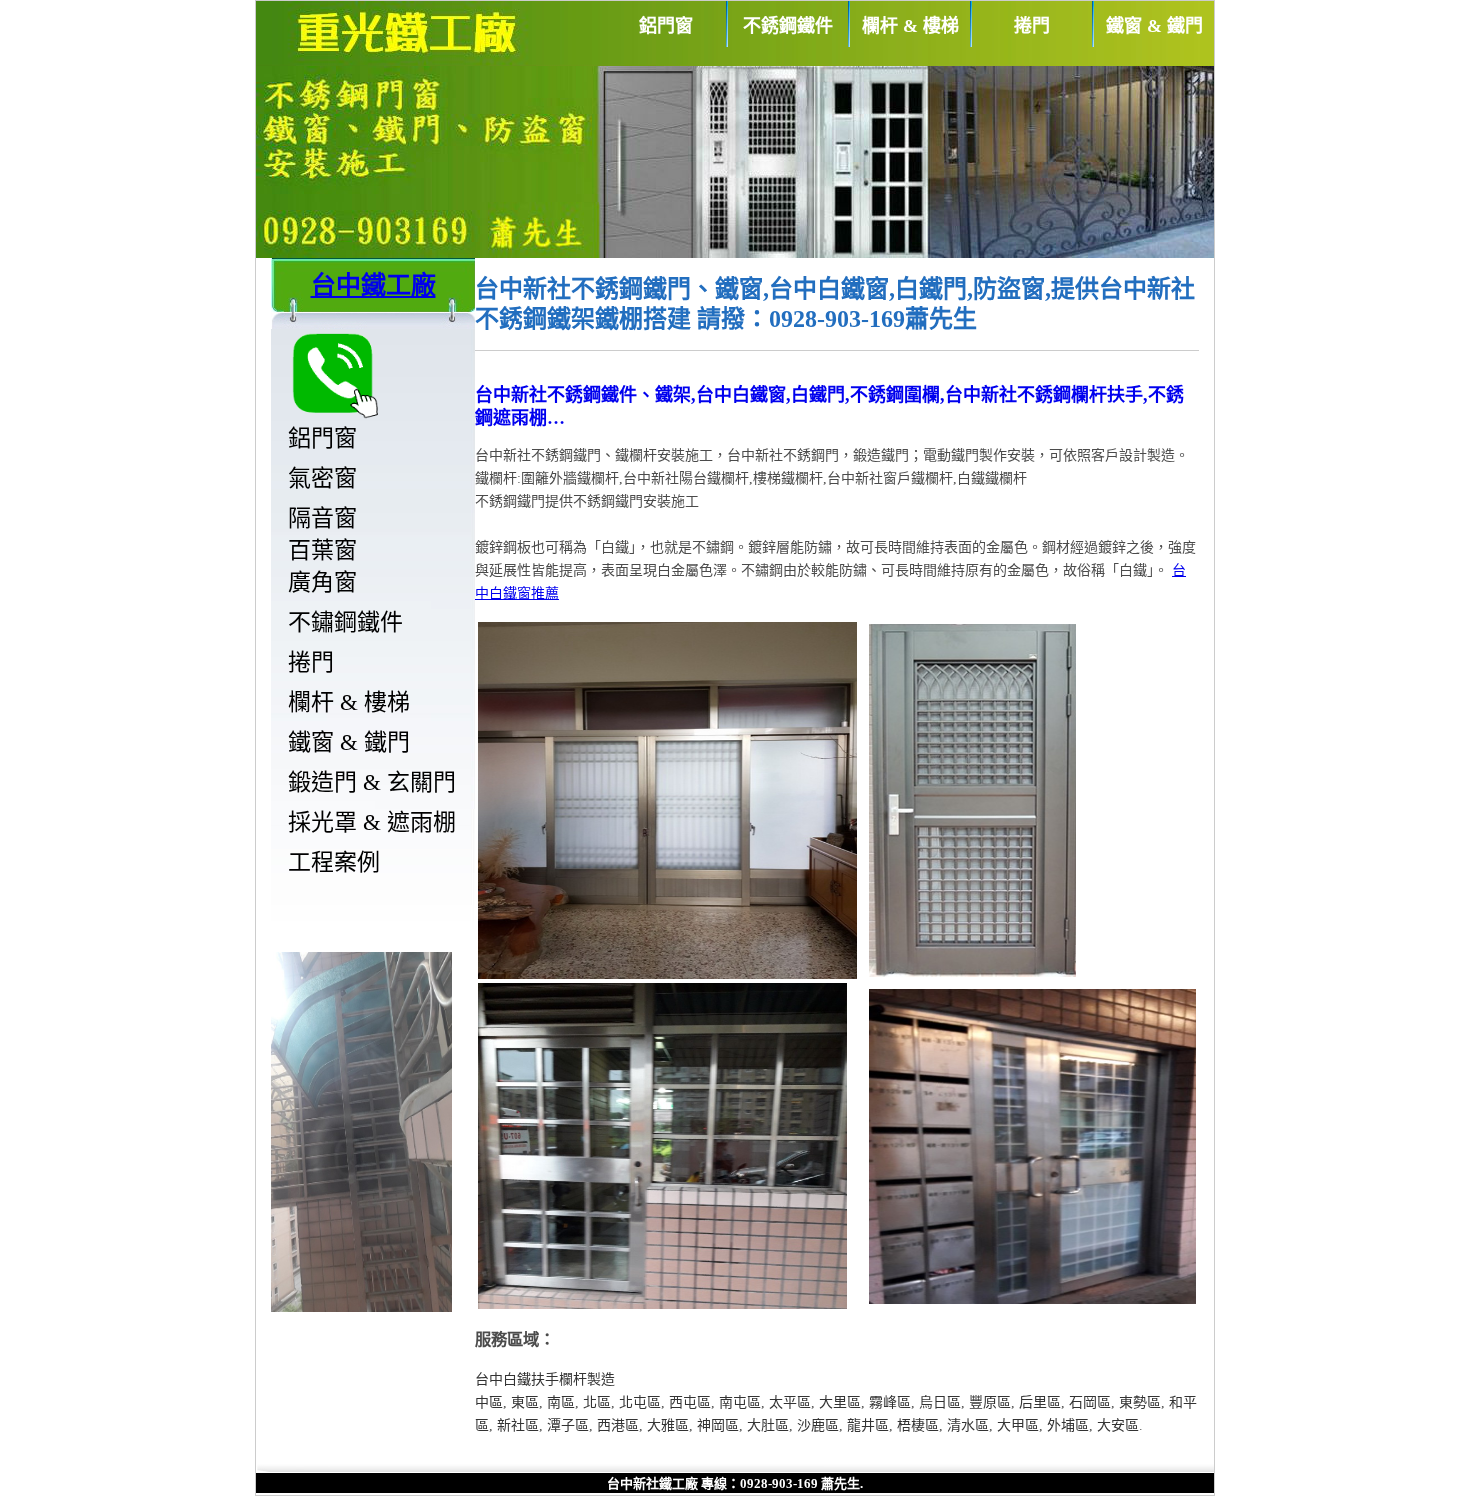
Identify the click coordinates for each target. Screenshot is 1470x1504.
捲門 (1032, 26)
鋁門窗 (666, 26)
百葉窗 (322, 550)
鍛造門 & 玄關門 (372, 782)
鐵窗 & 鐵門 (1154, 26)
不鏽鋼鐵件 (345, 622)
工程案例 (334, 862)
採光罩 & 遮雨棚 (372, 822)
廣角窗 (322, 582)
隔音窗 (322, 518)
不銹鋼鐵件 (788, 26)
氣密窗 (322, 478)
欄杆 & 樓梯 (910, 26)
